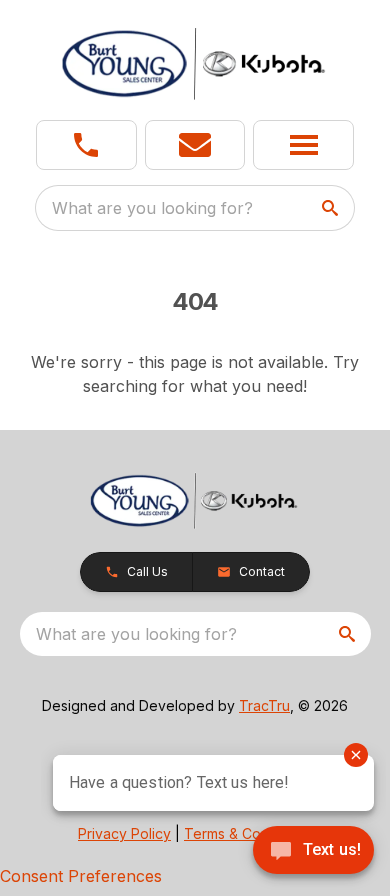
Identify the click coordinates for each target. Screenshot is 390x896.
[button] (86, 145)
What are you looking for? (152, 208)
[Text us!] (313, 852)
